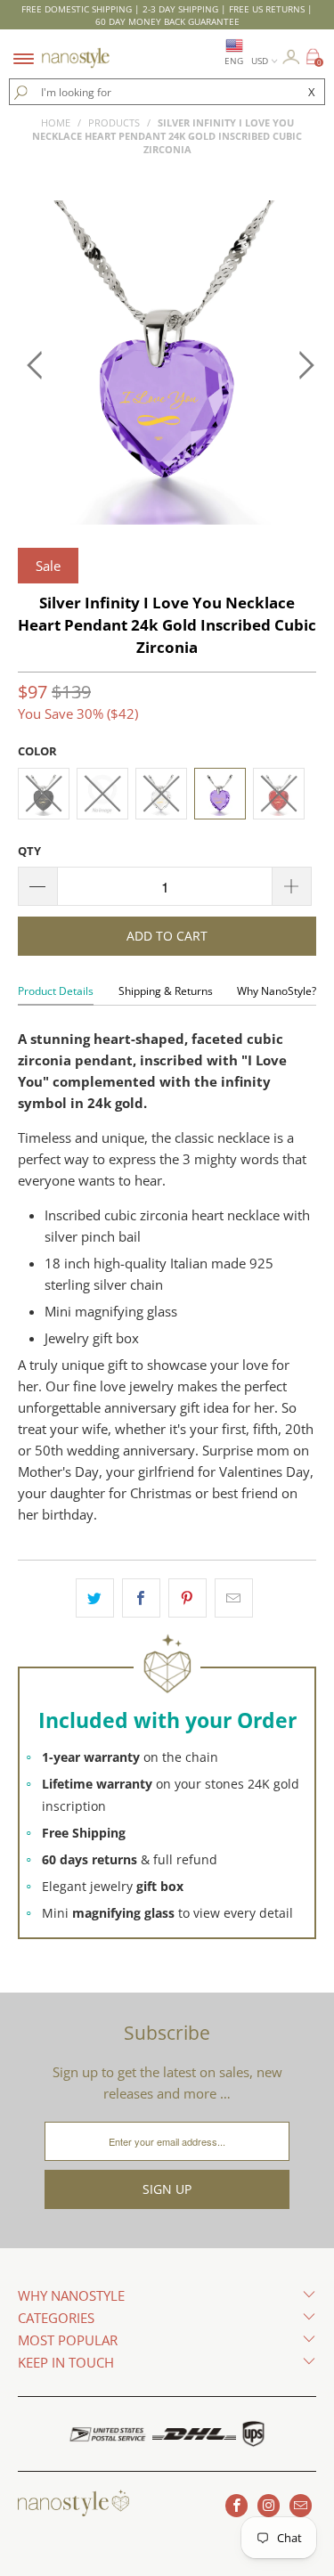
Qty (29, 851)
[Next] (299, 365)
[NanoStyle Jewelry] (76, 47)
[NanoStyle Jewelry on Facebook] (236, 2506)
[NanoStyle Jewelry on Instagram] (269, 2506)
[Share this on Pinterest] (187, 1598)
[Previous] (35, 365)
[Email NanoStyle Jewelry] (301, 2506)
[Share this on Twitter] (95, 1598)
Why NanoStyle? (277, 991)
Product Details (56, 991)
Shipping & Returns (166, 991)
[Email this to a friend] (234, 1598)
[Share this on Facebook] (141, 1598)
